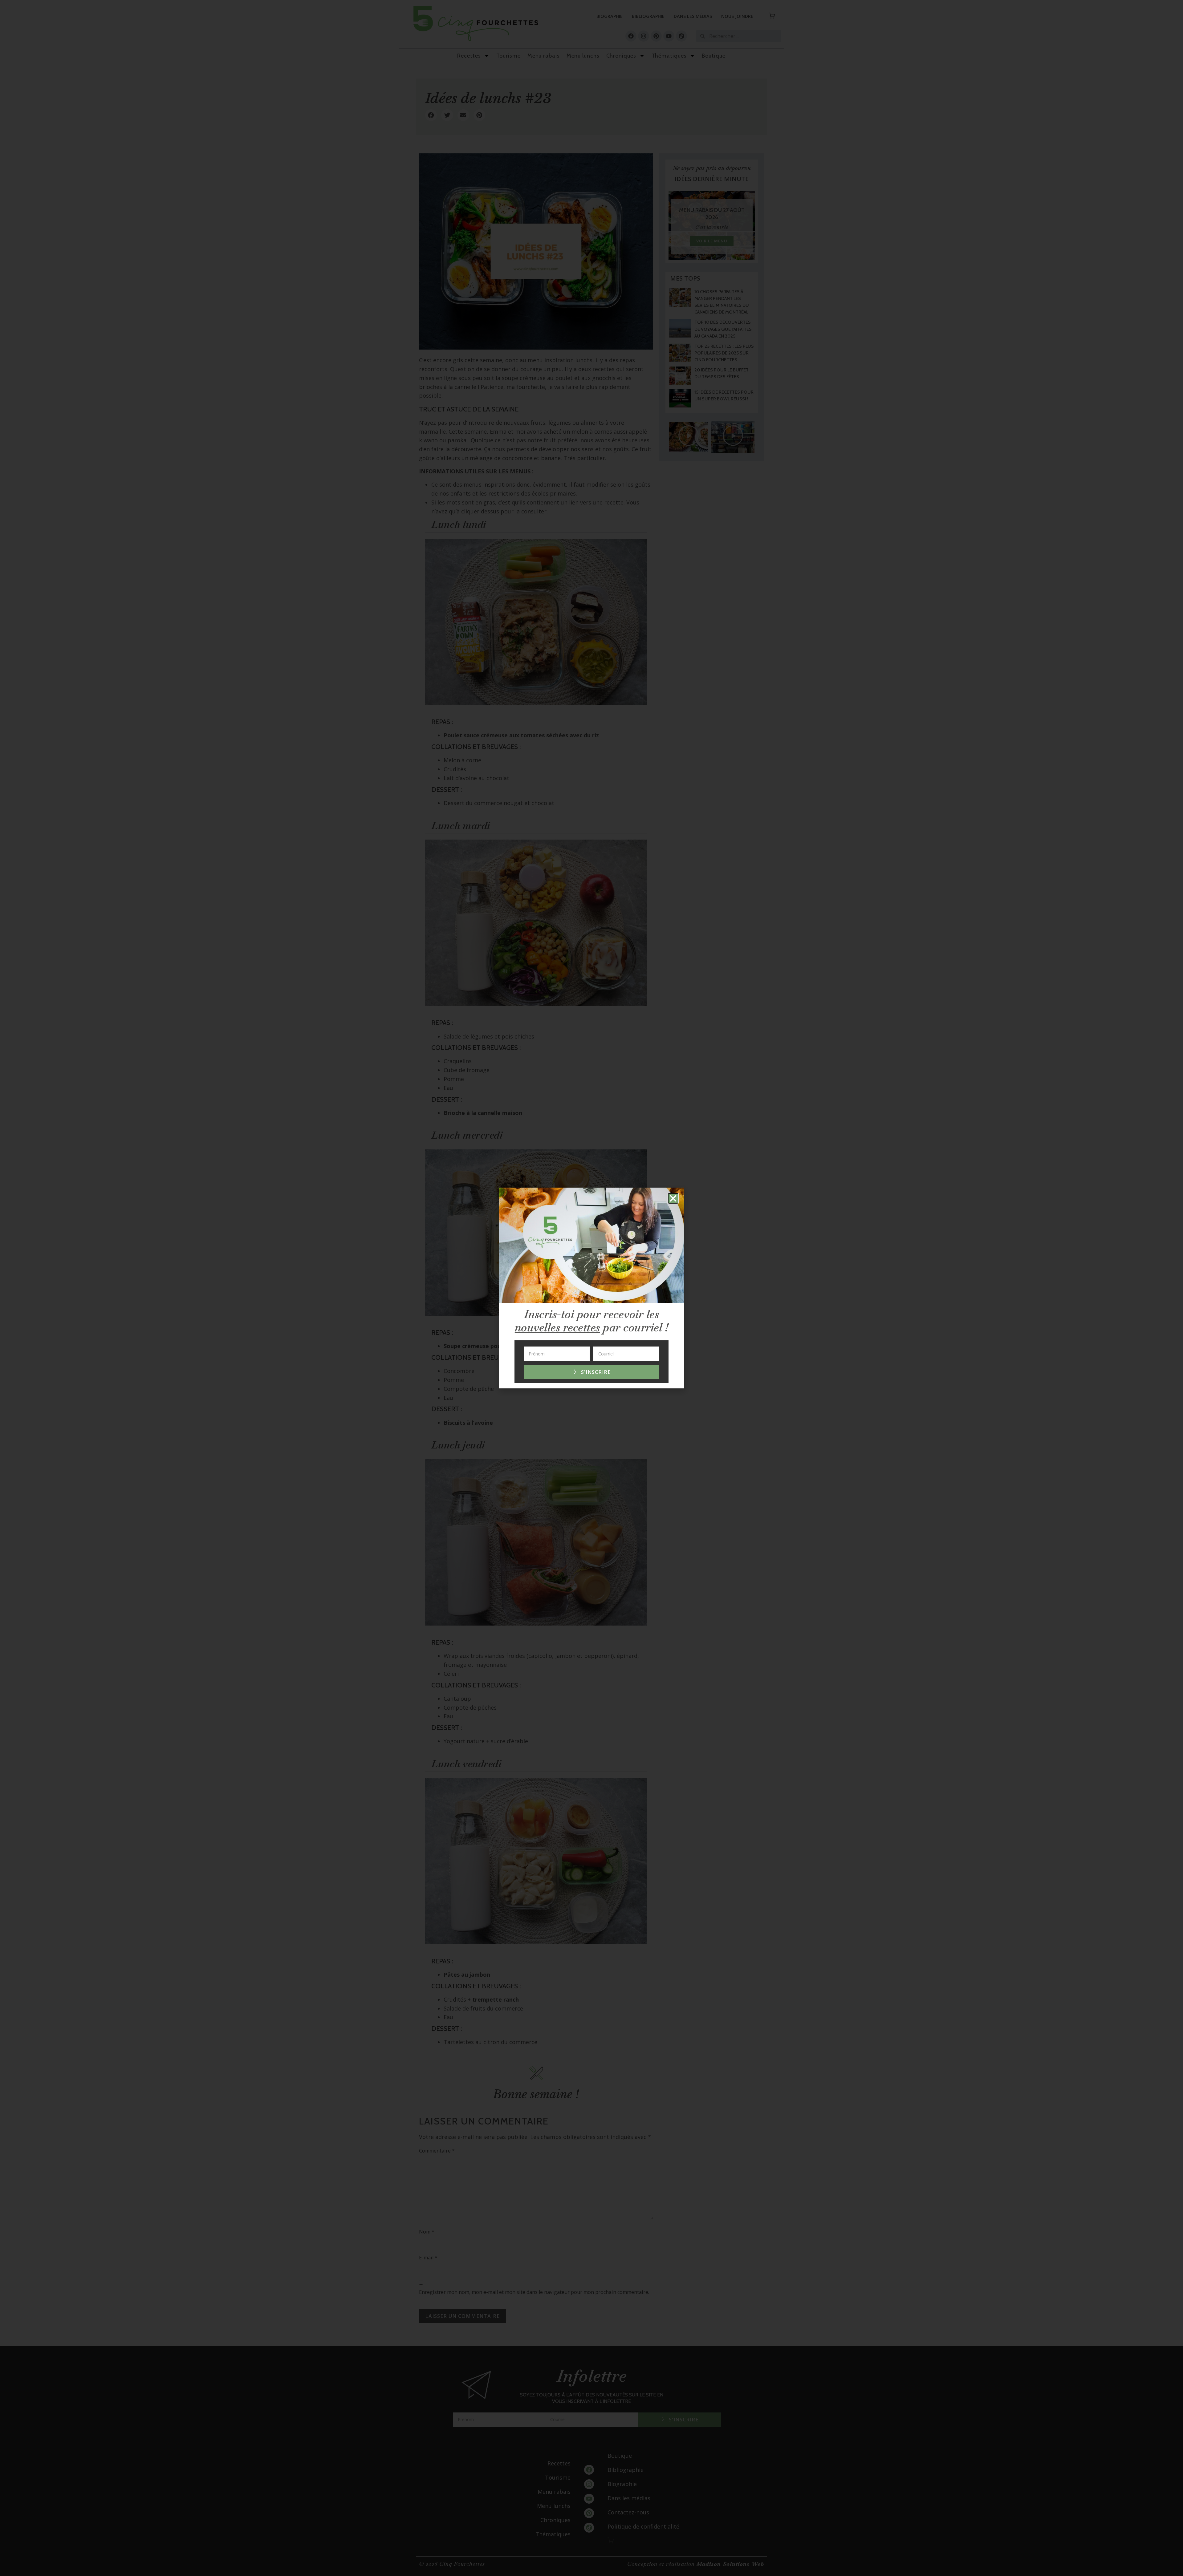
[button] (673, 1198)
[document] (591, 1288)
